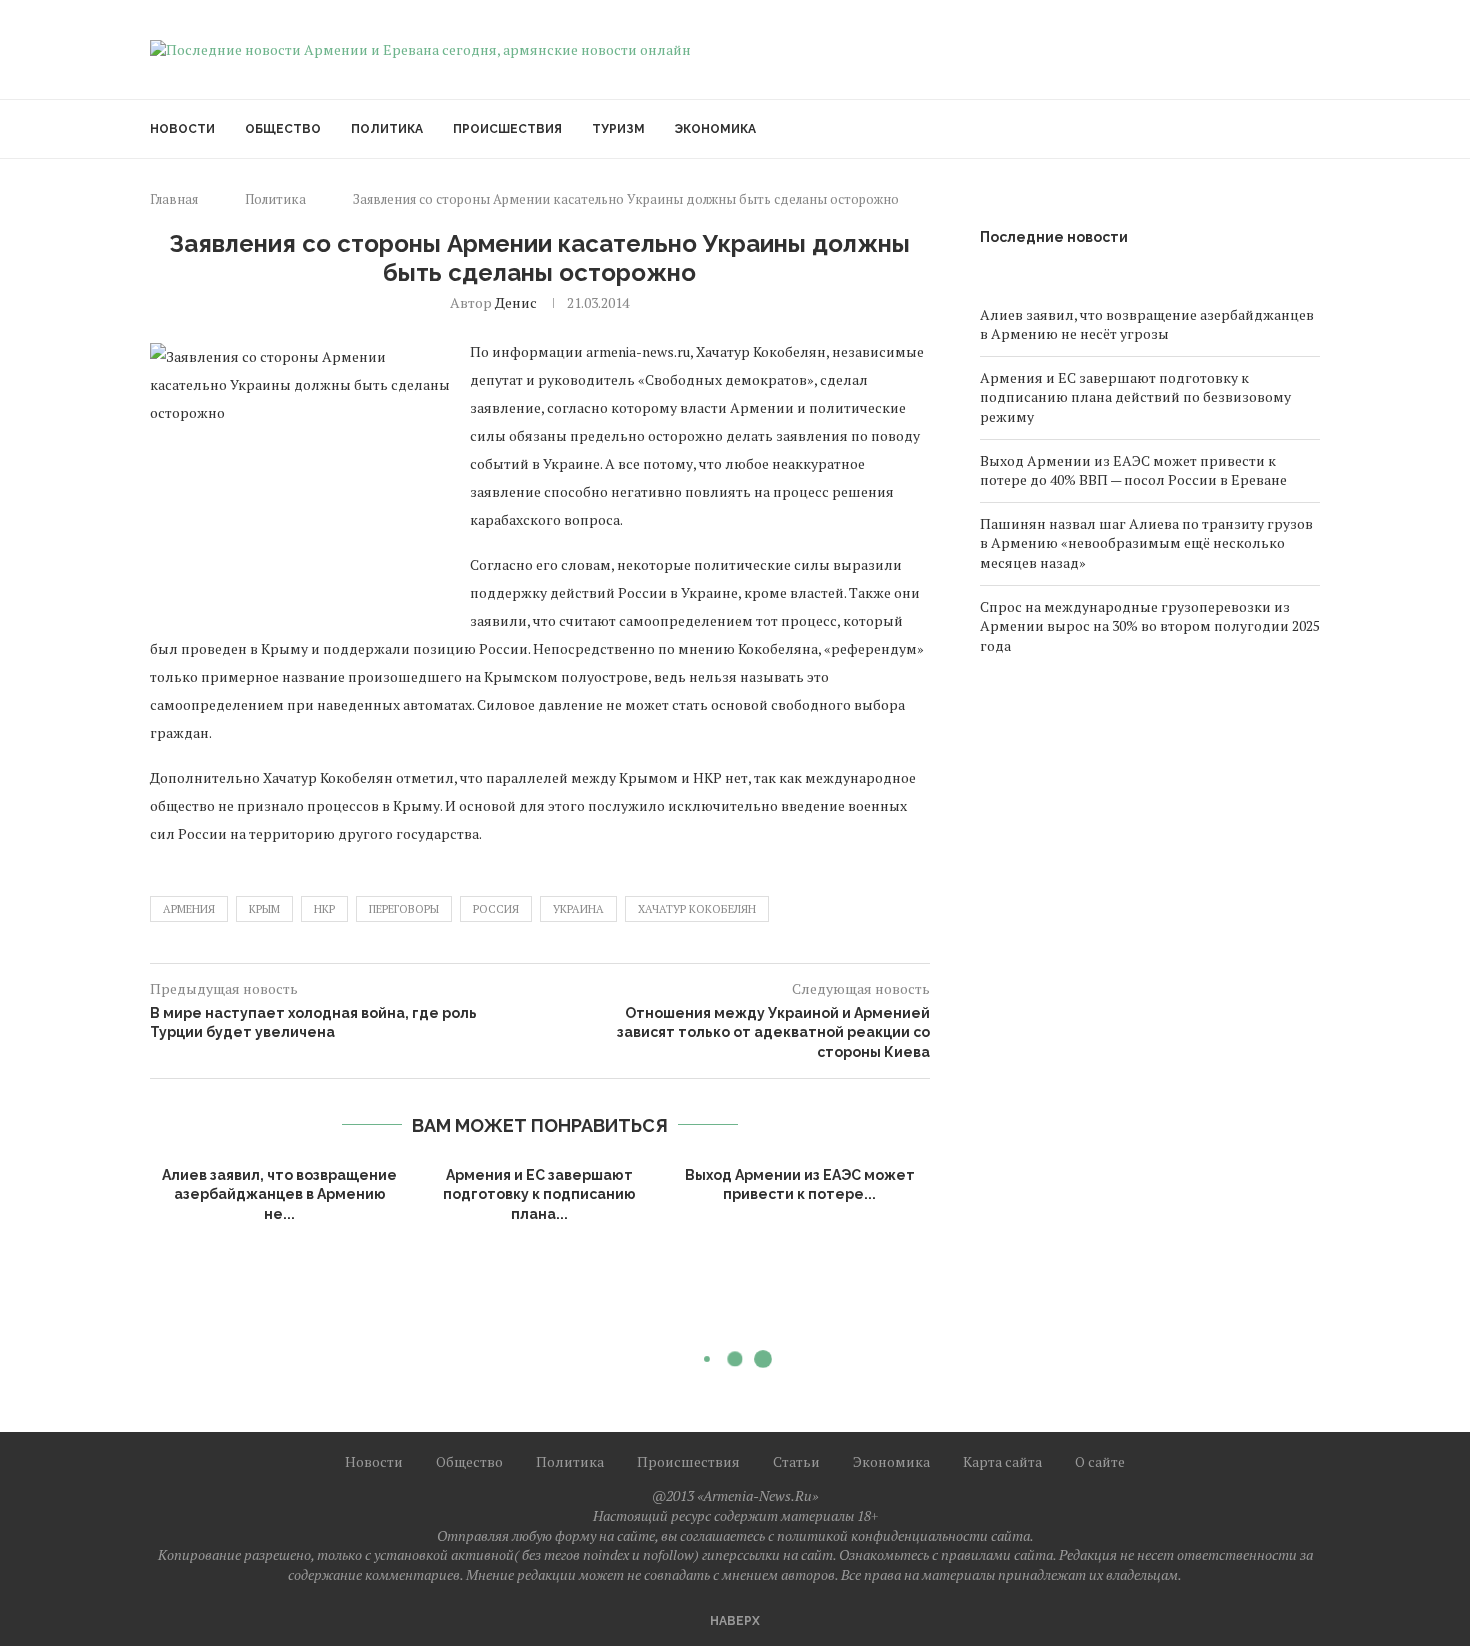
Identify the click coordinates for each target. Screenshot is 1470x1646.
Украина (578, 909)
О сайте (1100, 1461)
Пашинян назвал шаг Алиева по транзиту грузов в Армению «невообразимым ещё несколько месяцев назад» (1146, 543)
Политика (387, 129)
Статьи (796, 1461)
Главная (174, 199)
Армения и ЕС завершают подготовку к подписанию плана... (539, 1194)
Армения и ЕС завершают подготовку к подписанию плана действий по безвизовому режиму (1135, 397)
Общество (283, 129)
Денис (516, 302)
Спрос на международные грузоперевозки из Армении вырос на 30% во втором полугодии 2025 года (1150, 626)
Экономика (715, 129)
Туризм (618, 129)
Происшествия (507, 129)
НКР (324, 909)
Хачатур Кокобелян (697, 909)
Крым (264, 909)
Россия (496, 909)
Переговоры (404, 909)
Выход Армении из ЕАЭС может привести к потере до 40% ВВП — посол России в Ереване (1133, 470)
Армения (189, 909)
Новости (182, 129)
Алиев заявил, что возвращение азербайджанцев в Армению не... (279, 1194)
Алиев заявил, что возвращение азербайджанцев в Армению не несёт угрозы (1147, 324)
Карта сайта (1002, 1461)
